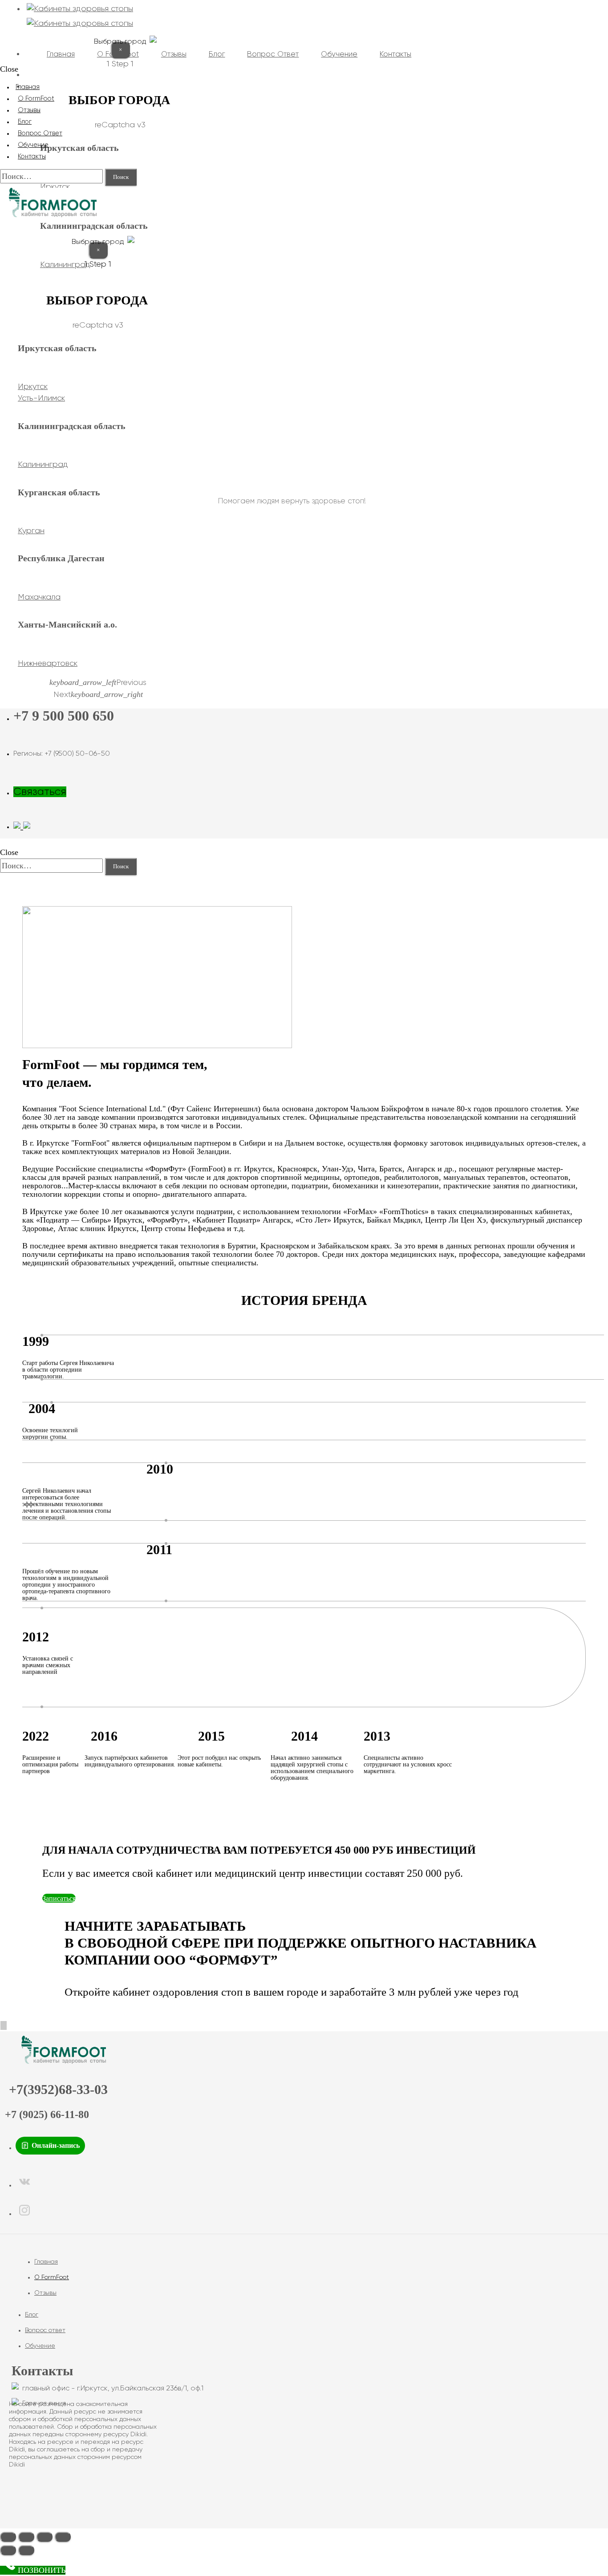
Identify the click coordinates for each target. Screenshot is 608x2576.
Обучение (40, 2346)
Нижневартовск (48, 664)
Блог (32, 2315)
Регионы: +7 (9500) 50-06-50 (62, 754)
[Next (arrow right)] (26, 2550)
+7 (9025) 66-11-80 (47, 2114)
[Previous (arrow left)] (8, 2550)
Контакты (32, 157)
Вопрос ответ (45, 2330)
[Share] (26, 2537)
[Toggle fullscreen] (45, 2537)
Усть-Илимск (41, 398)
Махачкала (39, 597)
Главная (46, 2262)
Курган (31, 531)
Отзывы (45, 2293)
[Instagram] (24, 2213)
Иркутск (55, 187)
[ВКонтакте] (24, 2185)
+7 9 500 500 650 (64, 716)
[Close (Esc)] (8, 2537)
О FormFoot (52, 2277)
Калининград (43, 465)
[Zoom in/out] (63, 2537)
